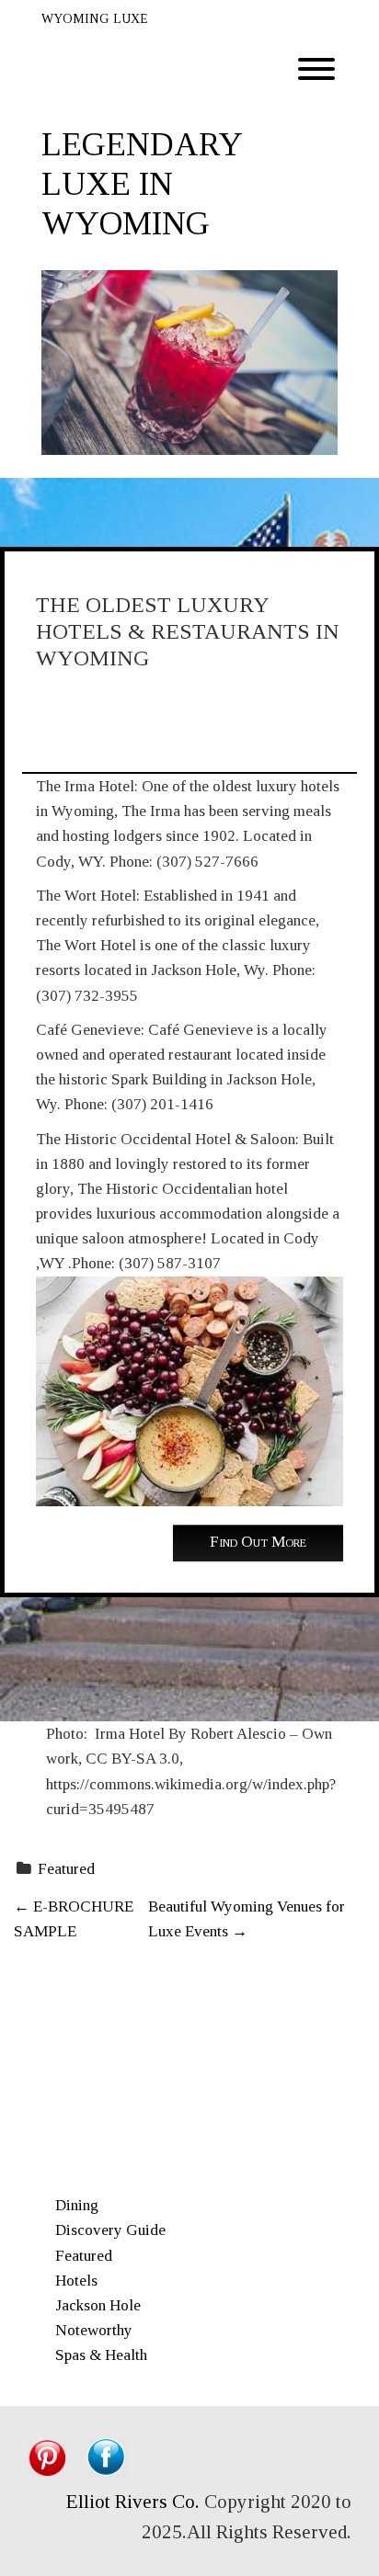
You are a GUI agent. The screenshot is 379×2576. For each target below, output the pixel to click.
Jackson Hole (98, 2305)
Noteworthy (94, 2330)
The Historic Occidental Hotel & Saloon (166, 1139)
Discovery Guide (110, 2230)
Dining (77, 2205)
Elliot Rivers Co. (133, 2502)
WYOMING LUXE (95, 19)
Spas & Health (101, 2355)
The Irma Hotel (85, 786)
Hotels (76, 2281)
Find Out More (258, 1542)
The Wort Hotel (86, 896)
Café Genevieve (88, 1030)
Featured (66, 1869)
